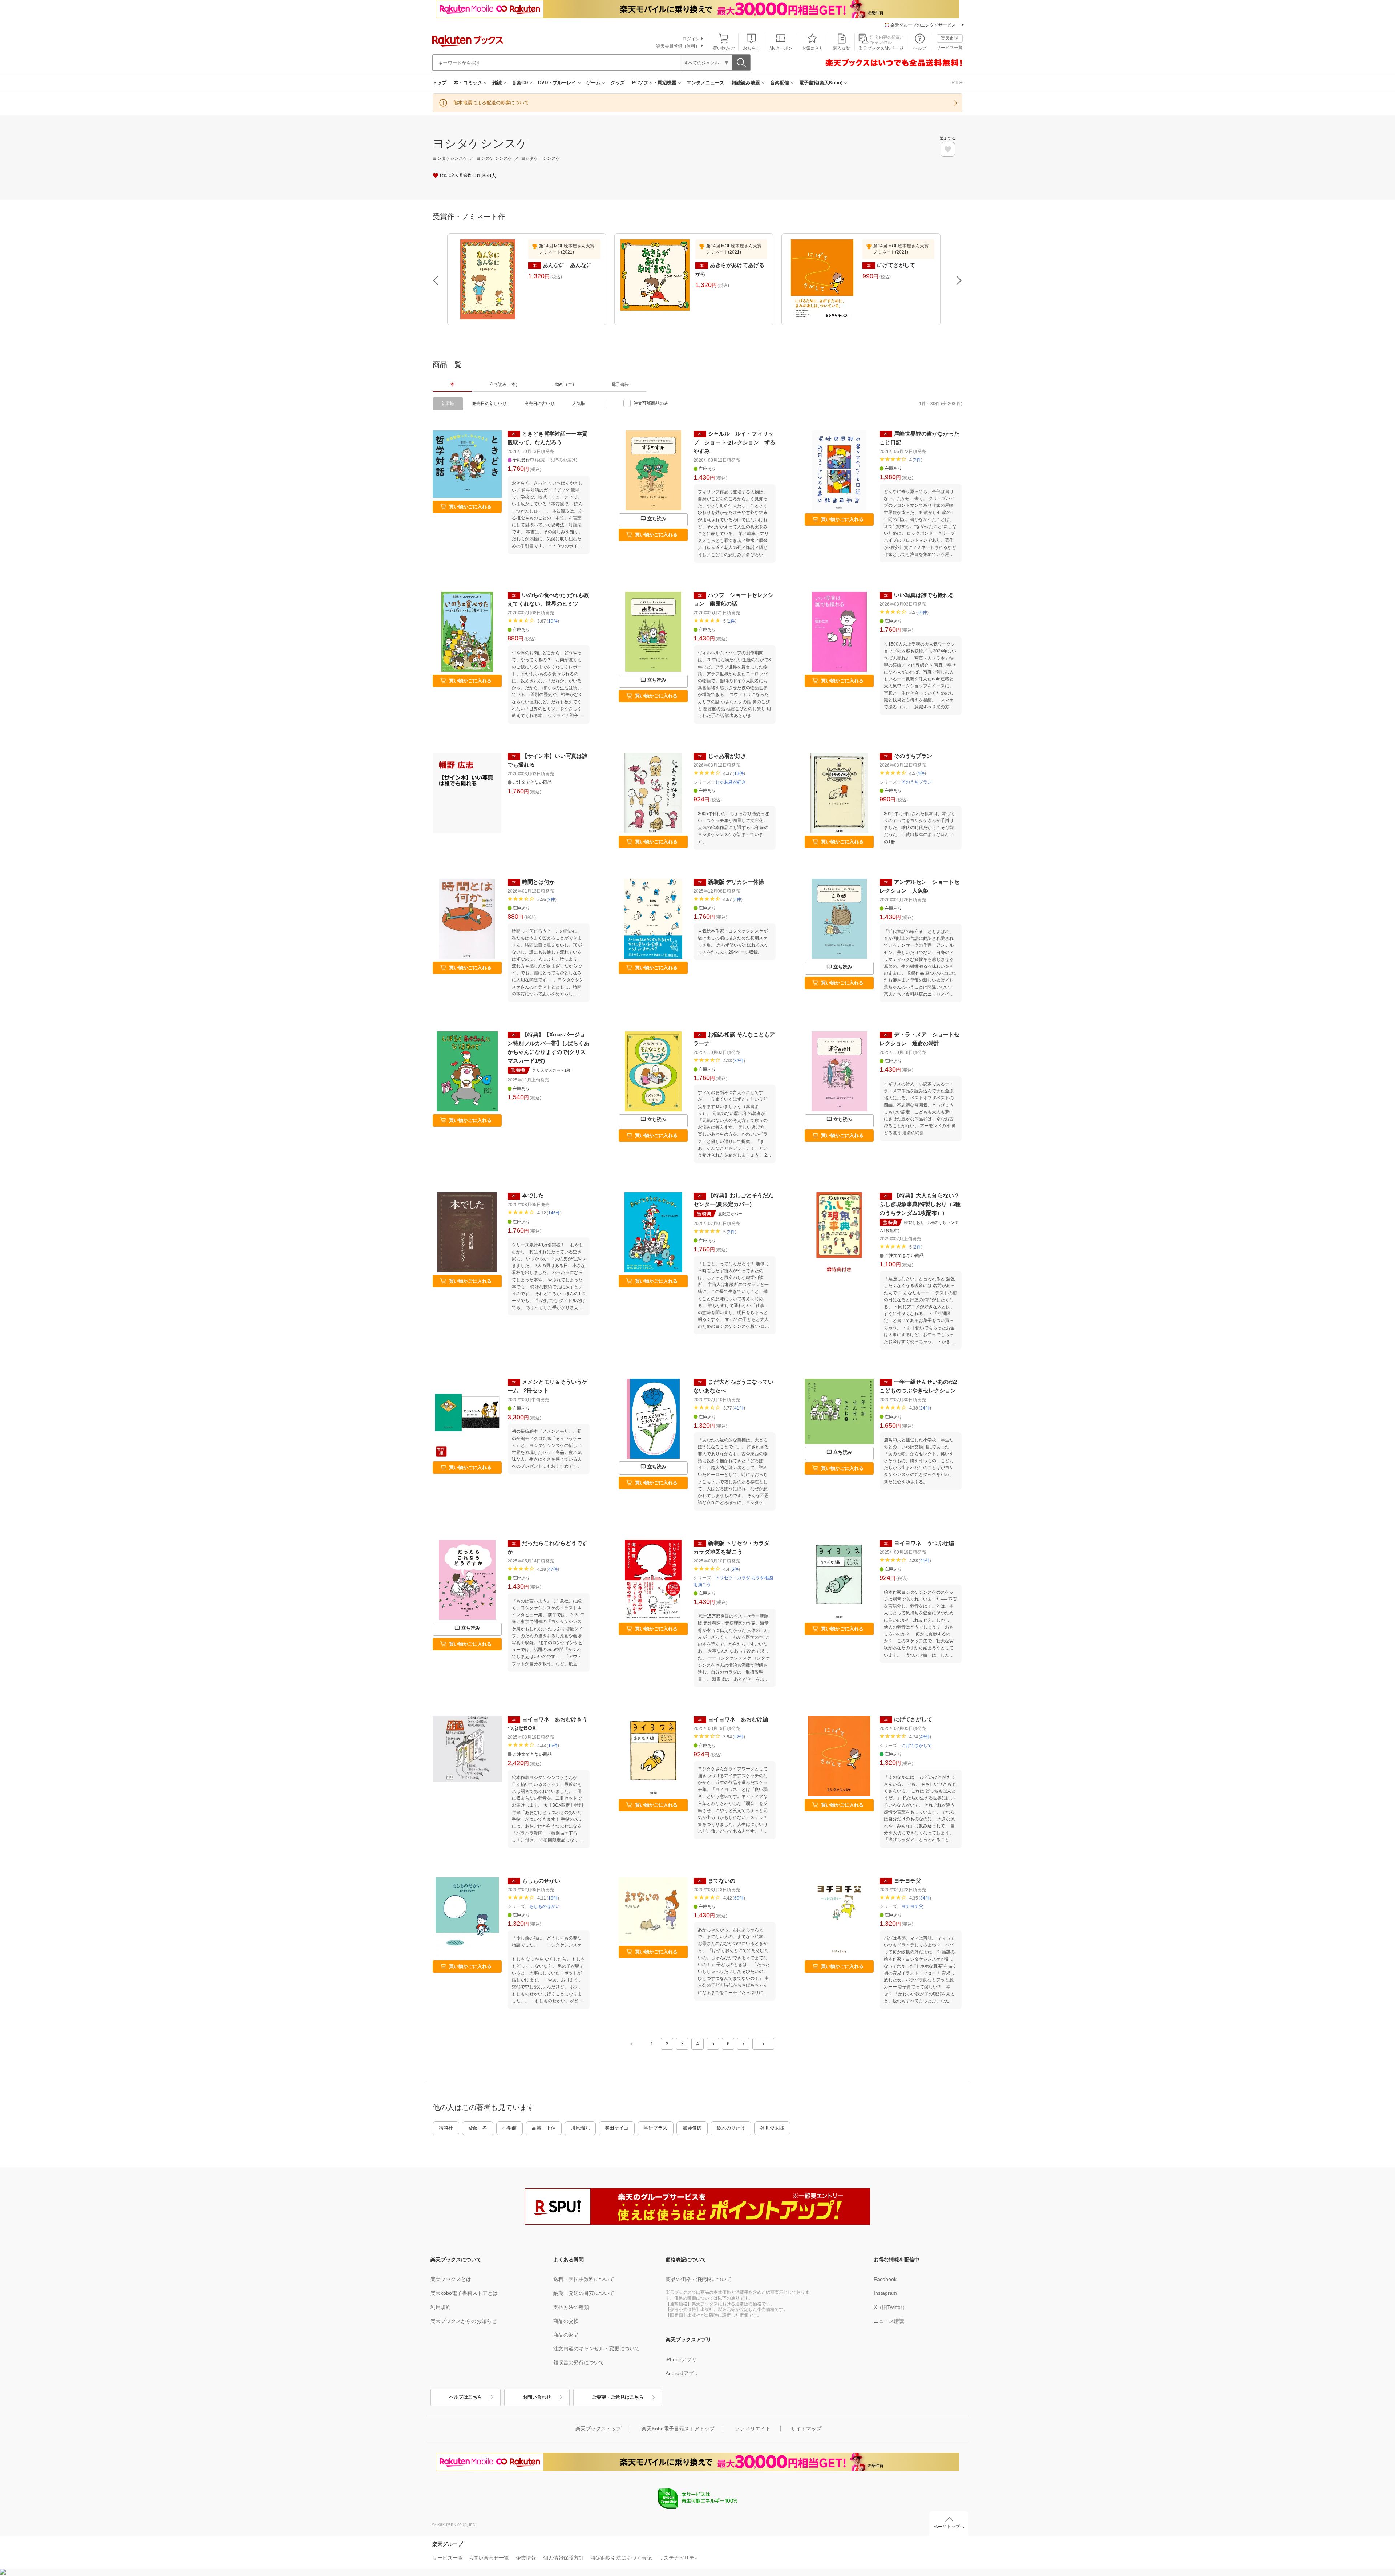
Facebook (885, 2279)
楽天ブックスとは (451, 2279)
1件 (731, 621)
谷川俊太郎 (772, 2128)
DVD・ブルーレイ (557, 83)
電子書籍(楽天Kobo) (821, 83)
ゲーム (593, 83)
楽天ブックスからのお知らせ (464, 2321)
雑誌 (497, 83)
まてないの (722, 1881)
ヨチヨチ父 (908, 1881)
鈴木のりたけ (731, 2128)
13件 (739, 773)
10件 (553, 621)
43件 (925, 1737)
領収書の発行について (579, 2362)
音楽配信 (780, 83)
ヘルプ (920, 48)
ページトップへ (949, 2527)
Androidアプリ (682, 2373)
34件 (925, 1898)
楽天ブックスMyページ (881, 48)
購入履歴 (841, 48)
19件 (553, 1898)
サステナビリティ (679, 2558)
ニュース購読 (889, 2321)
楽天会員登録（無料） (678, 46)
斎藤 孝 (478, 2128)
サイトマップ (806, 2429)
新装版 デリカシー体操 (736, 882)
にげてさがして (913, 1719)
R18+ (957, 83)
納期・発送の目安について (584, 2293)
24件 (925, 1408)
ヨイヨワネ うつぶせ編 (924, 1543)
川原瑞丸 (580, 2128)
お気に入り (813, 48)
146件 (554, 1213)
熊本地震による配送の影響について (491, 103)
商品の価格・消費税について (699, 2279)
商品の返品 (566, 2335)
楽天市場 (950, 38)
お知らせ (752, 48)
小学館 (510, 2128)
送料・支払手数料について (584, 2279)
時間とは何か (538, 882)
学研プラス (656, 2128)
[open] (948, 149)
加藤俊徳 (692, 2128)
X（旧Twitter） (891, 2307)
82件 (739, 1061)
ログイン (691, 39)
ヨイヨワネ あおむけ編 (738, 1719)
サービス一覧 (950, 48)
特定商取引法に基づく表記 (621, 2558)
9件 (552, 899)
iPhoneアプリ (681, 2359)
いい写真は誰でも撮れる (924, 595)
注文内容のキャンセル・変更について (597, 2349)
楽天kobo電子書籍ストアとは (464, 2293)
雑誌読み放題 (746, 83)
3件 (738, 899)
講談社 (446, 2128)
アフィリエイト (753, 2429)
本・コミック (468, 83)
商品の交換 (566, 2321)
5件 (735, 1569)
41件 (739, 1408)
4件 (921, 773)
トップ (439, 83)
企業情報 (526, 2558)
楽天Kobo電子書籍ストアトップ (678, 2429)
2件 (917, 460)
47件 (553, 1569)
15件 (553, 1746)
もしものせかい (541, 1881)
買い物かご (724, 48)
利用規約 (441, 2307)
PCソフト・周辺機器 (654, 83)
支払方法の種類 (571, 2307)
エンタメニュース (705, 83)
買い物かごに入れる (470, 507)
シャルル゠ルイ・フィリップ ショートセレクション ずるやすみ (734, 442)
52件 (739, 1737)
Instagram (885, 2293)
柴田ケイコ (617, 2128)
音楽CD (520, 83)
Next (959, 280)
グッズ (618, 83)
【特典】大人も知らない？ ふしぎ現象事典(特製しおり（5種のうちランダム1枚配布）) (922, 1204)
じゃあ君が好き (727, 756)
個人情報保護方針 (563, 2558)
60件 (739, 1898)
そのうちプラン (913, 756)
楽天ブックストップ (598, 2429)
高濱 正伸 (544, 2128)
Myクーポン (781, 48)
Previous (436, 280)
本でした (533, 1195)
